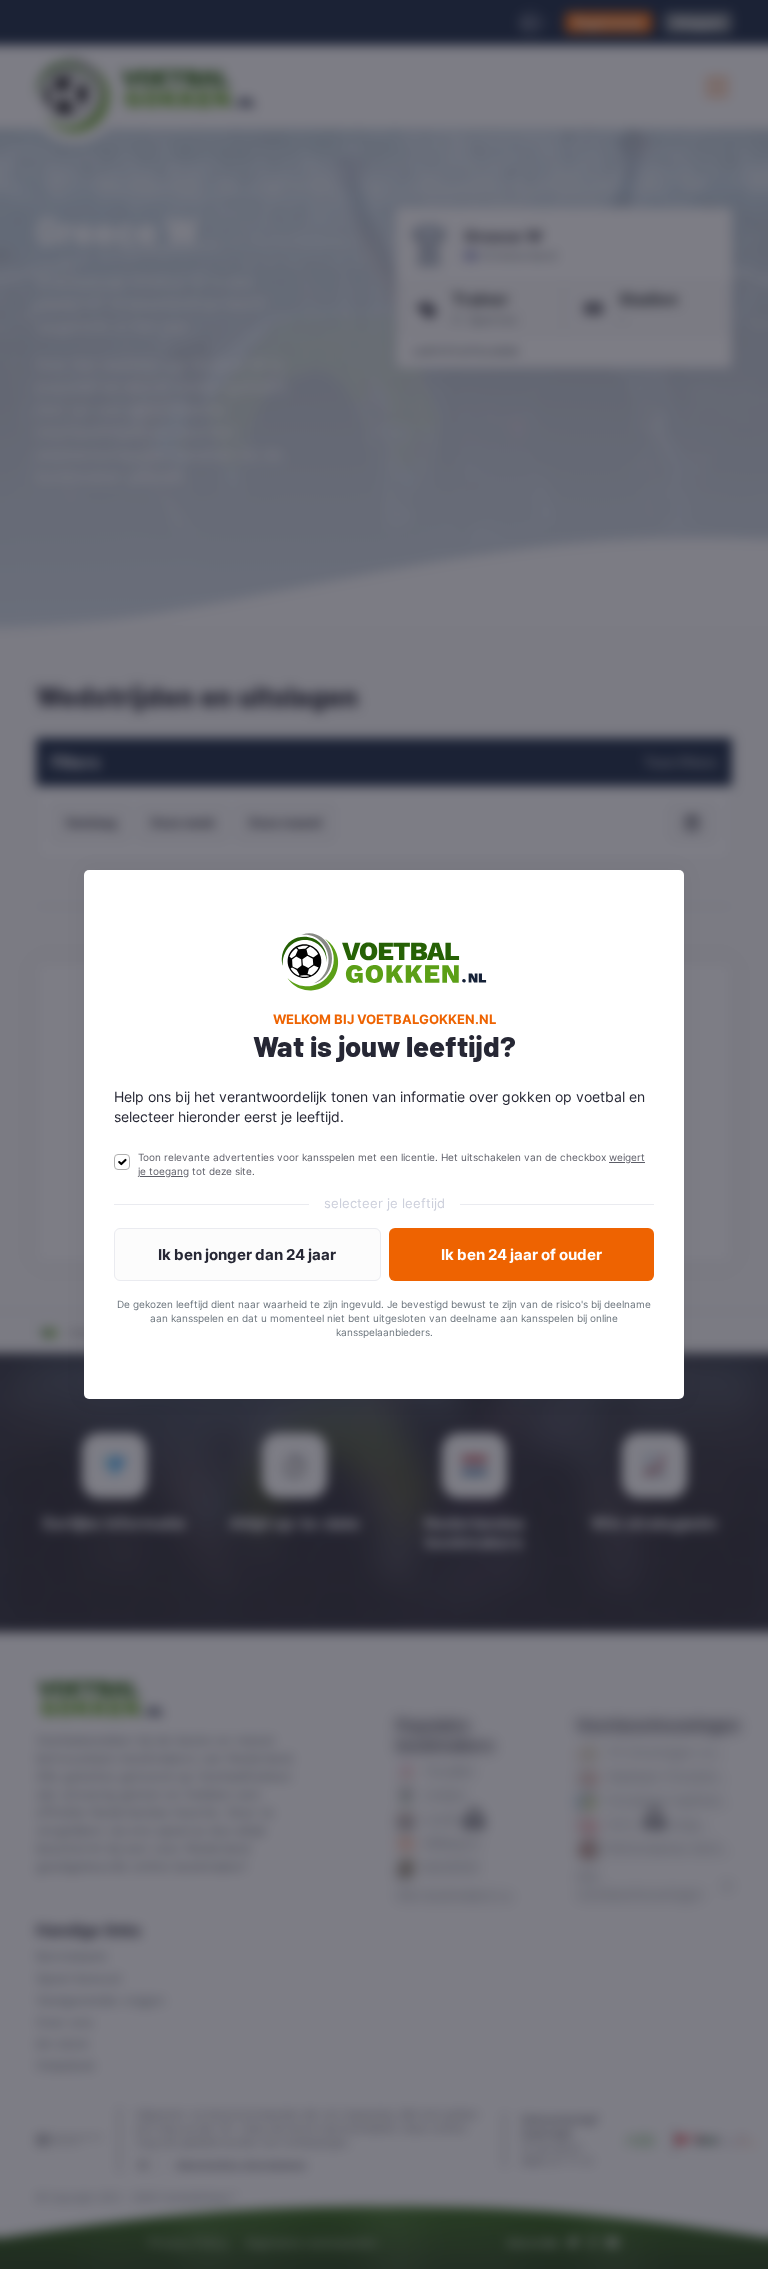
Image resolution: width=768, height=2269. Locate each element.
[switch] (122, 1162)
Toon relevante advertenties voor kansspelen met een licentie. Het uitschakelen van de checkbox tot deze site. (391, 1164)
